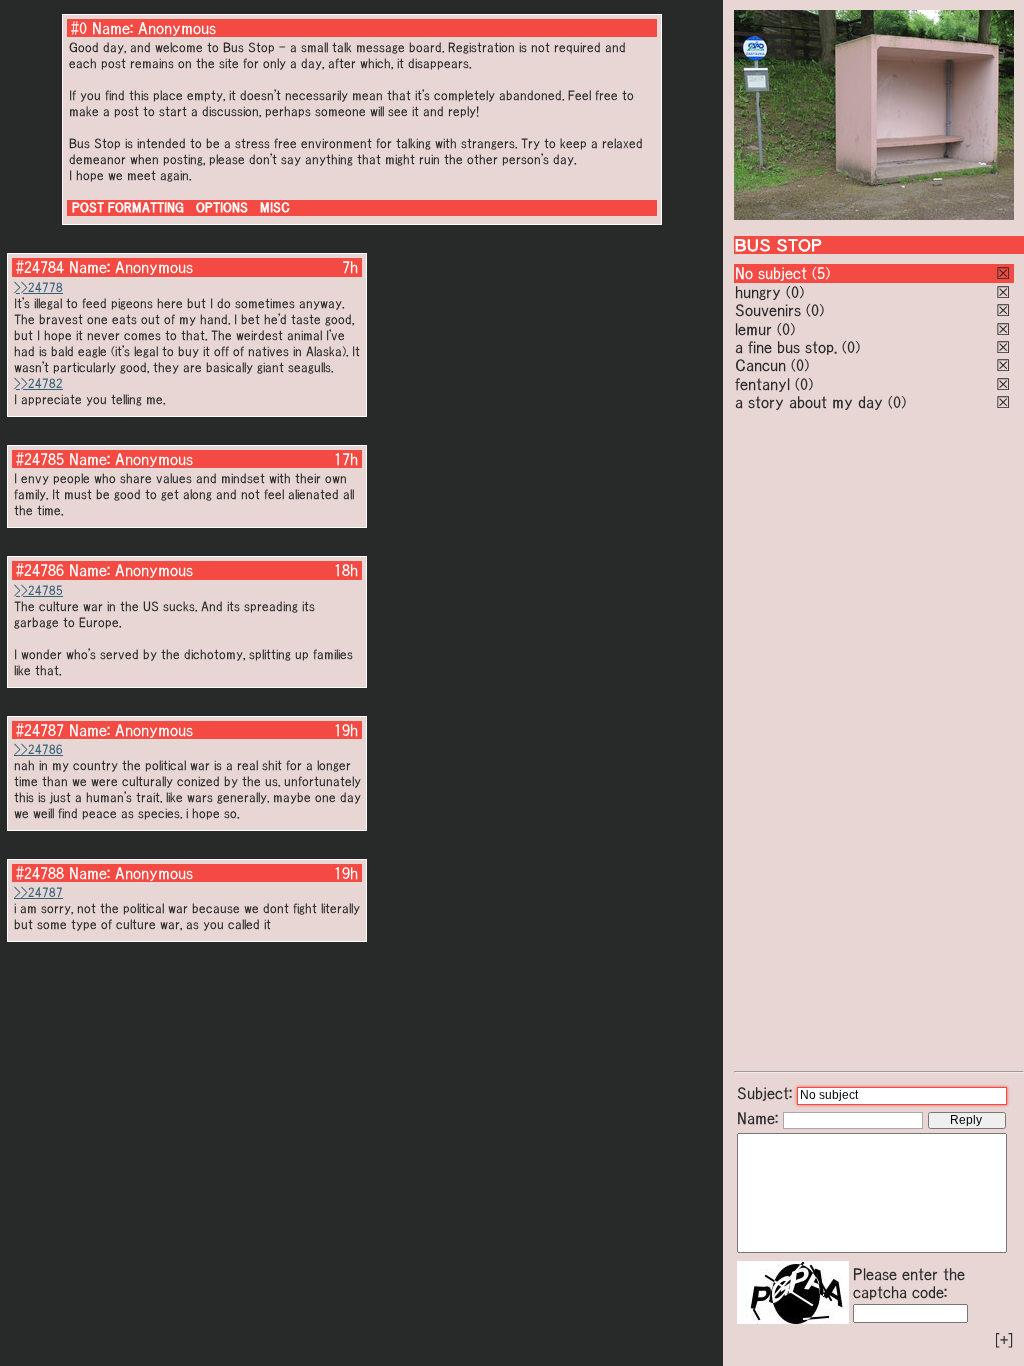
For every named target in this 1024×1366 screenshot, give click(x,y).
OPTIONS (222, 207)
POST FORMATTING (128, 207)
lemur (753, 329)
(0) (795, 292)
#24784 (40, 267)
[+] (1004, 1340)
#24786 (40, 570)
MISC (275, 207)
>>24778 (38, 287)
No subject (773, 273)
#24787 (40, 730)
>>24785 (38, 590)
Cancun (760, 365)
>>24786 (38, 749)
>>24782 (38, 383)
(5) (821, 273)
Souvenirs (768, 310)
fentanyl (762, 384)
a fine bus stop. (786, 347)
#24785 (40, 459)
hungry (758, 292)
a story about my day (809, 402)
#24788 (40, 873)
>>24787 (38, 892)
